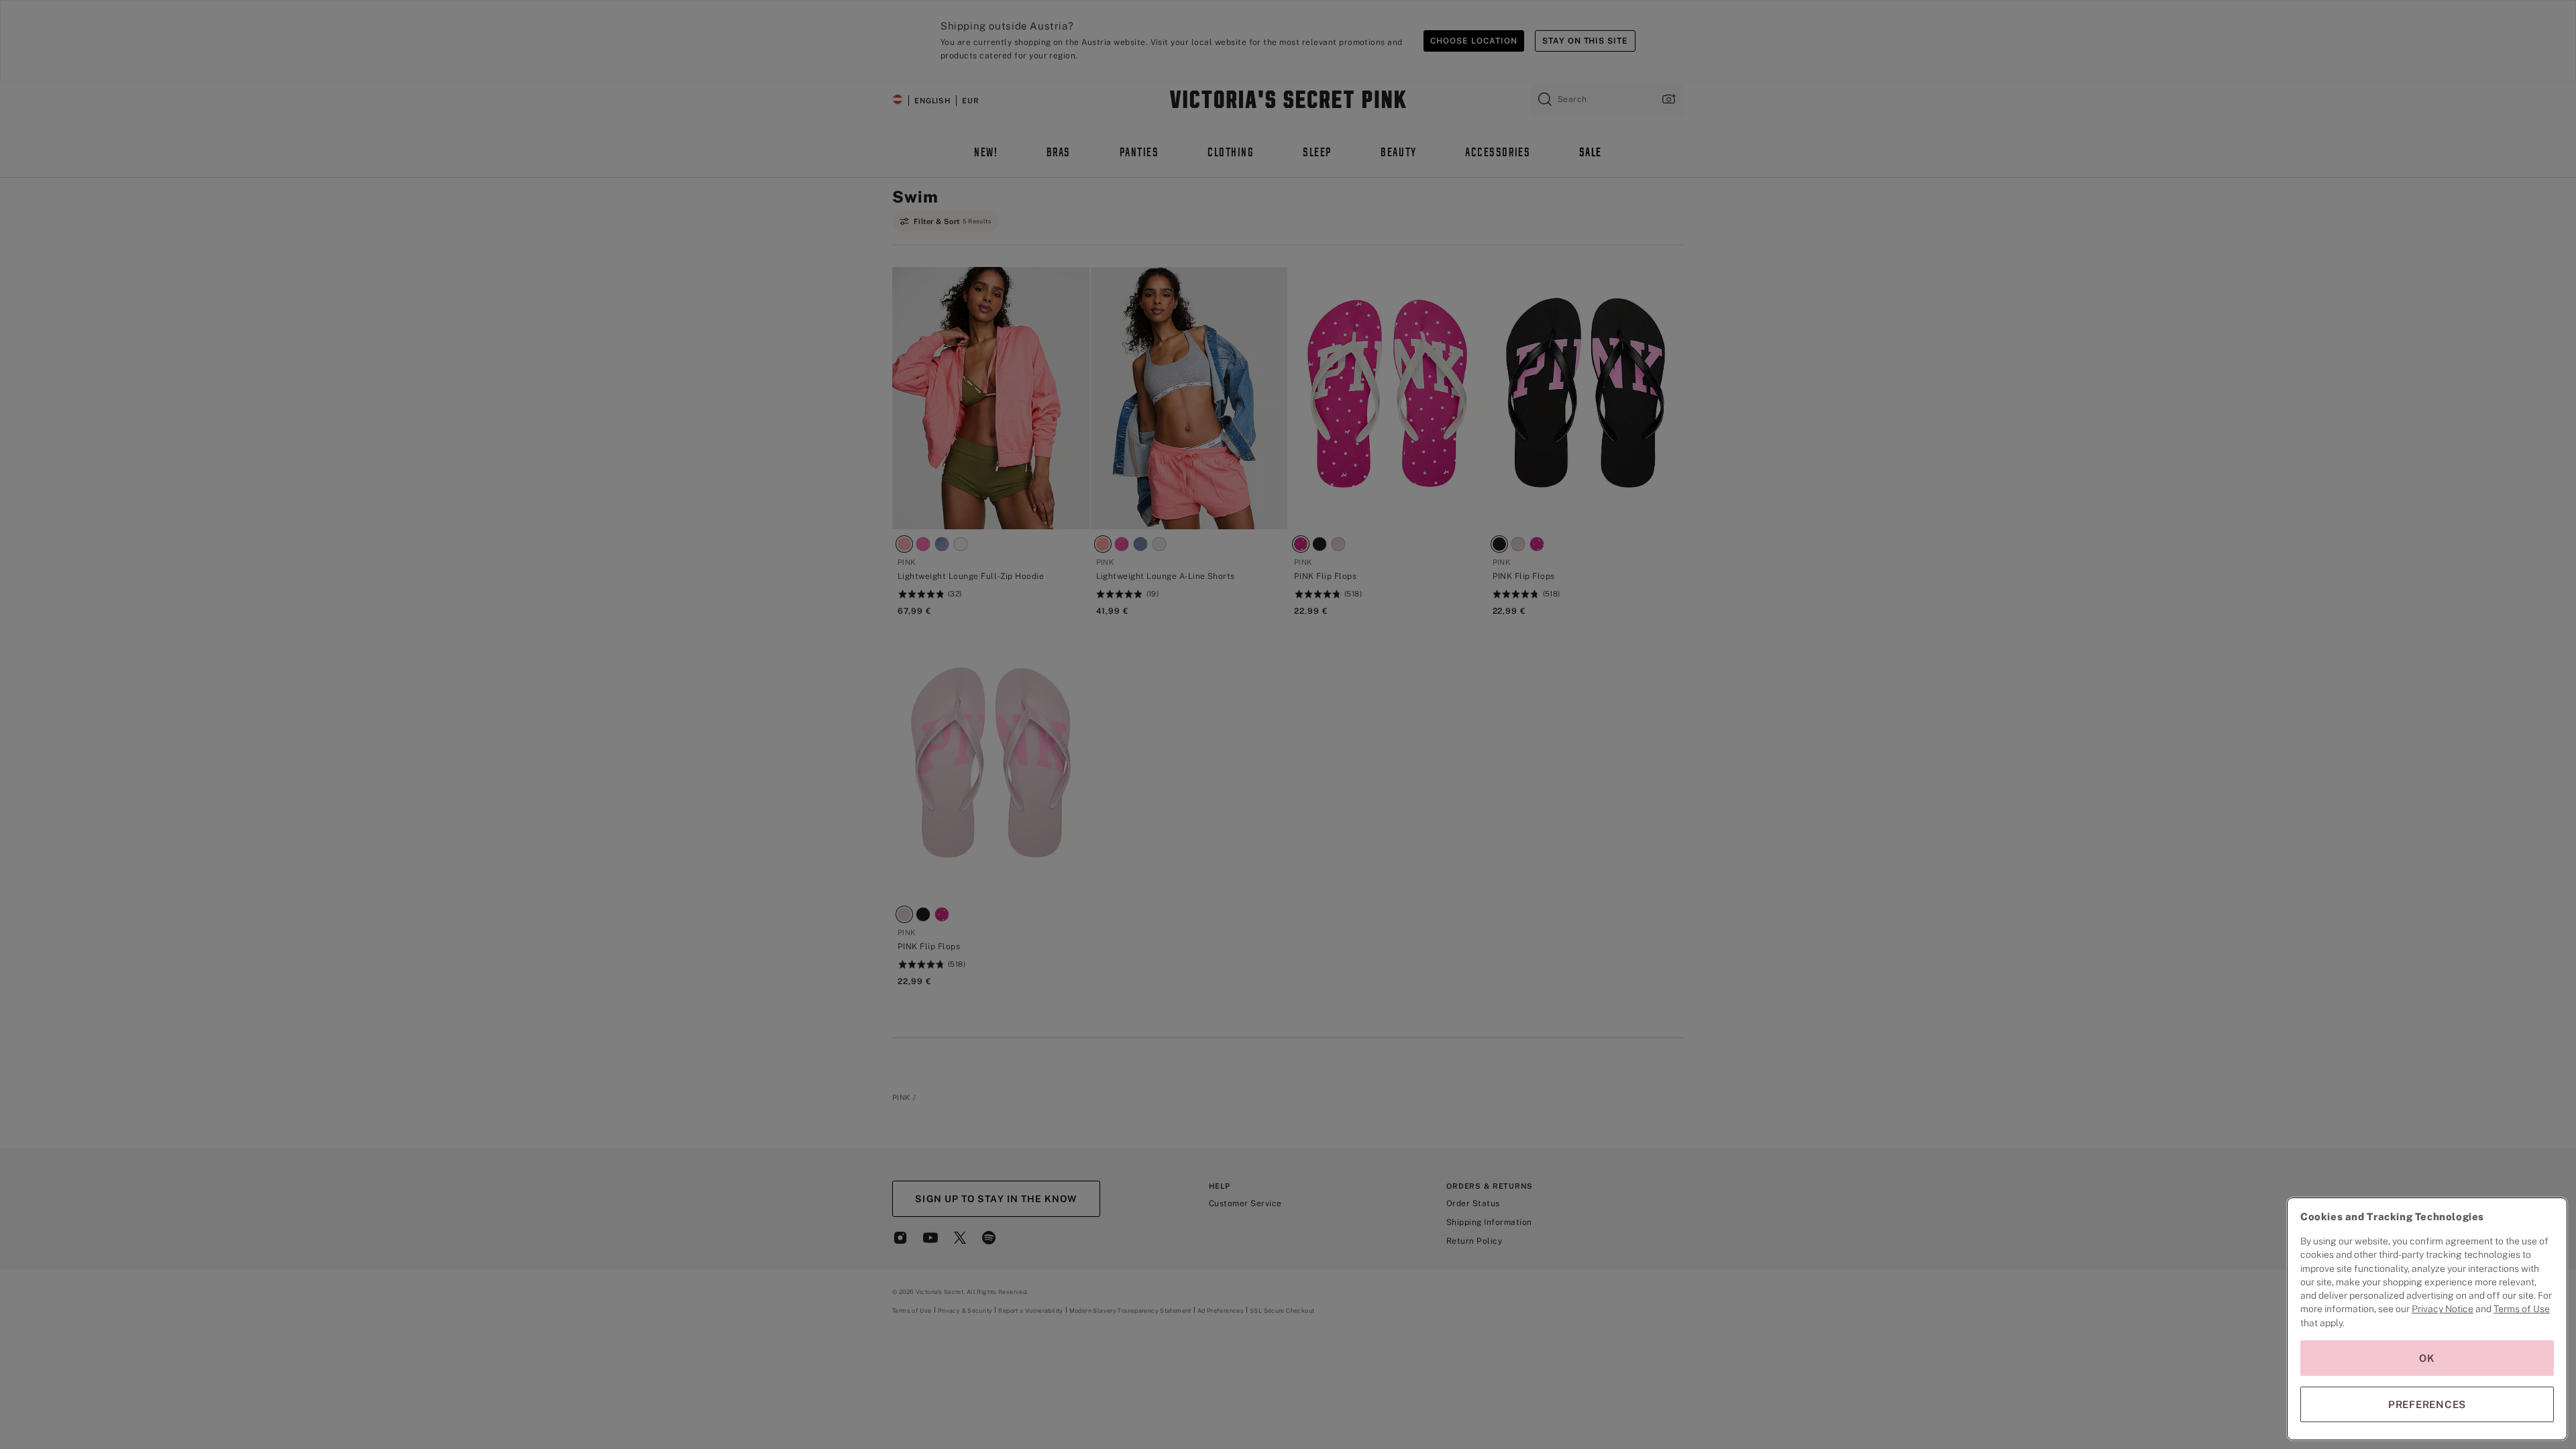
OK (2427, 1358)
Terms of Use (2522, 1309)
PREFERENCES (2427, 1404)
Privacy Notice (2443, 1309)
